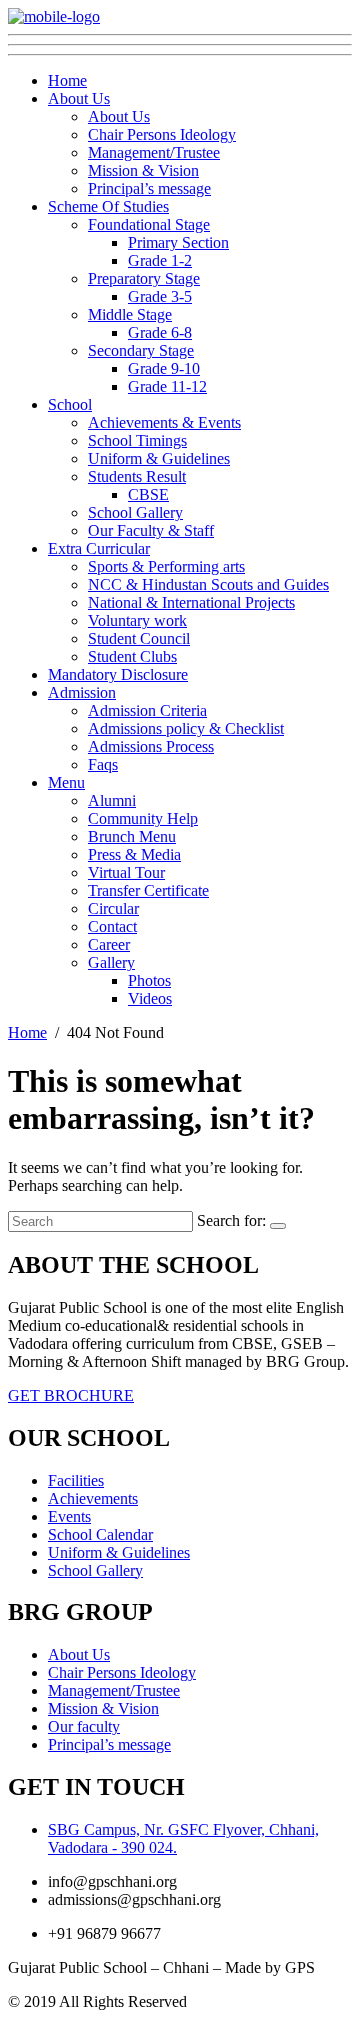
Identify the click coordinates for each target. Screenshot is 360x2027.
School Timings (137, 440)
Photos (149, 980)
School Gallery (135, 512)
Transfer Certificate (148, 890)
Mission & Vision (143, 170)
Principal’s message (149, 188)
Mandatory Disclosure (118, 674)
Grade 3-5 (160, 296)
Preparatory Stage (144, 278)
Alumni (112, 800)
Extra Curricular (99, 548)
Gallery (111, 962)
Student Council (139, 638)
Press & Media (134, 854)
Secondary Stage (141, 350)
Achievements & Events (164, 422)
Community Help (143, 818)
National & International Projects (191, 602)
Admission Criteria (147, 710)
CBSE (148, 494)
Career (109, 944)
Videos (150, 998)
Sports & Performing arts (166, 566)
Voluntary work (137, 620)
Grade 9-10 (164, 368)
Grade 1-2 (160, 260)
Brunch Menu (132, 836)
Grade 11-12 (167, 386)
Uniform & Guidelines (159, 458)
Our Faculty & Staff (151, 530)
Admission (82, 692)
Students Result (137, 476)
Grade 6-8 (160, 332)
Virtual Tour (126, 872)
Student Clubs (132, 656)
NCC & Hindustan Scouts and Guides (208, 584)
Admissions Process (151, 746)
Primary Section (178, 242)
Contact (112, 926)
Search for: (231, 1220)
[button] (71, 1395)
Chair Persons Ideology (162, 134)
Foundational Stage (149, 224)
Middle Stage (130, 314)
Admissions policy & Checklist (186, 728)
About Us (79, 98)
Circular (113, 908)
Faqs (103, 764)
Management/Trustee (154, 152)
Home (67, 80)
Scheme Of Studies (108, 206)
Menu (66, 782)
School (70, 404)
